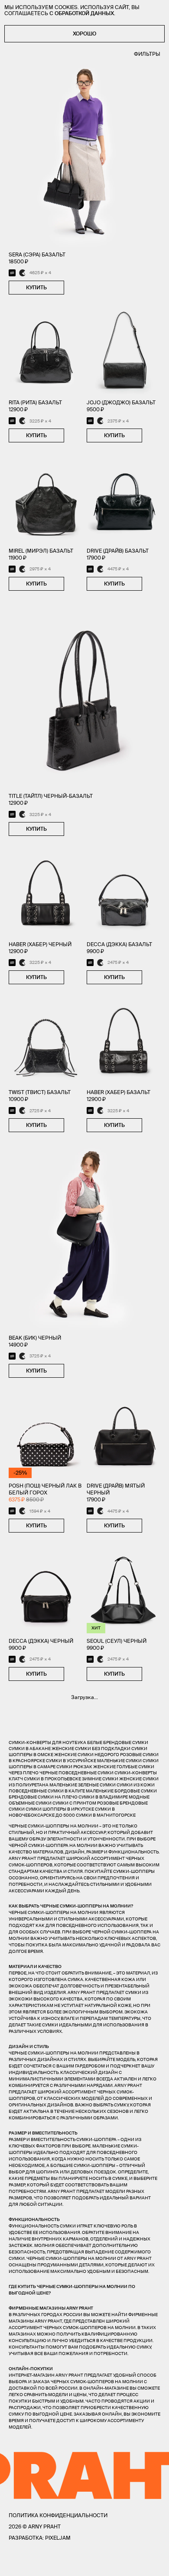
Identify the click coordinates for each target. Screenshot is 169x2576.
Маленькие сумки (119, 1761)
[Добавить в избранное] (73, 288)
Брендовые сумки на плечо (43, 1797)
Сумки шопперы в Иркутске (60, 1809)
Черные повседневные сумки (76, 1773)
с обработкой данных (82, 13)
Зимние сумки (100, 1779)
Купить (36, 287)
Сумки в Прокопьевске (52, 1779)
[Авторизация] (140, 2563)
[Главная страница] (84, 2563)
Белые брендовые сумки (118, 1742)
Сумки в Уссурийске (71, 1761)
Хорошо (84, 34)
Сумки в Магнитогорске (106, 1815)
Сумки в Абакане (30, 1749)
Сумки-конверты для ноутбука (47, 1742)
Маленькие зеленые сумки (83, 1785)
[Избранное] (30, 2564)
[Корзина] (157, 2563)
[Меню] (13, 2563)
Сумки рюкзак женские (86, 1767)
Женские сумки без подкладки (91, 1749)
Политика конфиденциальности (58, 2515)
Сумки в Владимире (103, 1797)
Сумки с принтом (74, 1803)
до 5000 (65, 1815)
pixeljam (58, 2538)
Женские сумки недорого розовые (98, 1755)
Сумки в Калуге (66, 1791)
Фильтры (147, 54)
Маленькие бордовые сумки (121, 1791)
